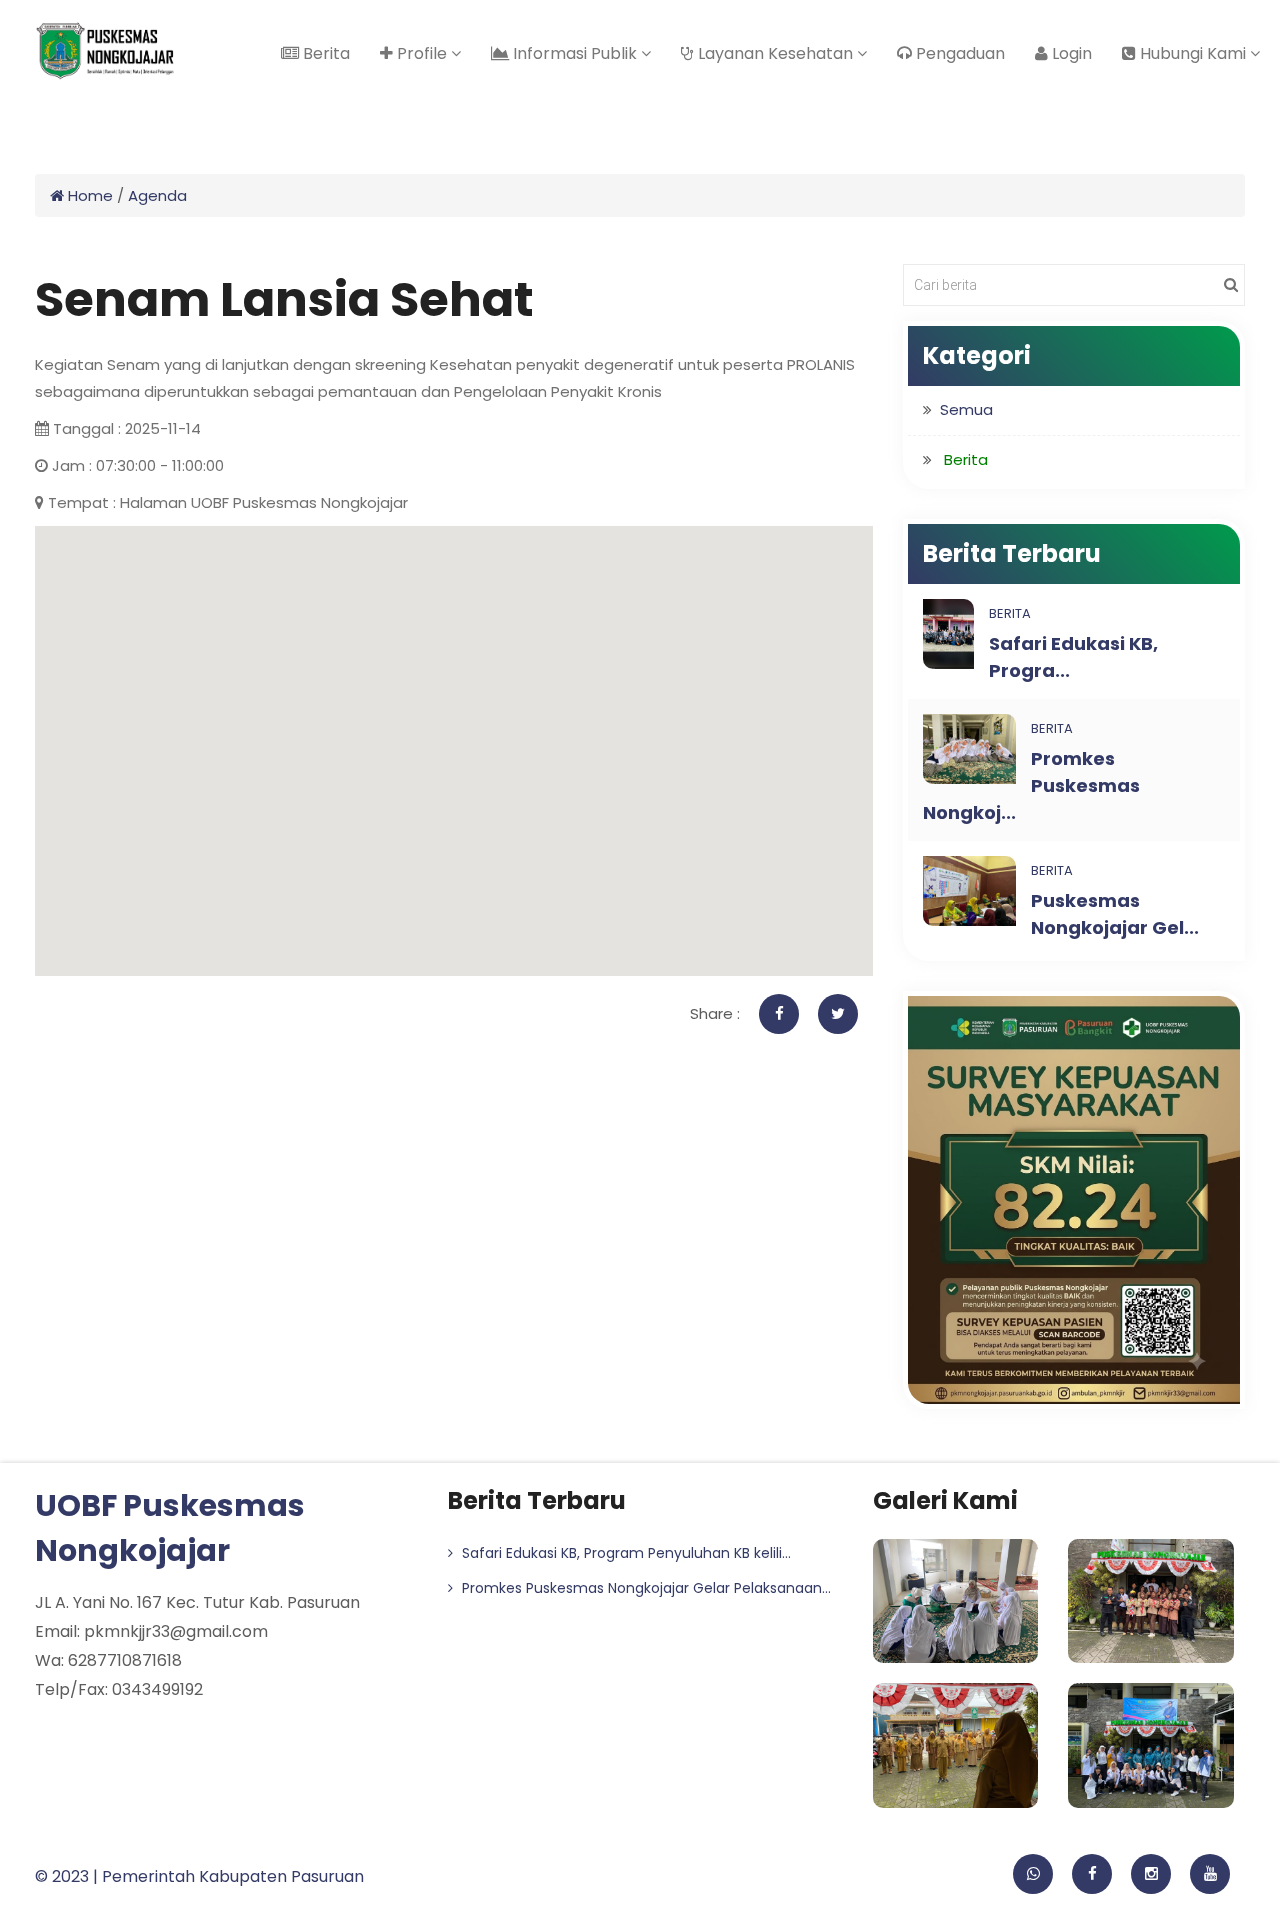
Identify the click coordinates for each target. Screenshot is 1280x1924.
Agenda (157, 195)
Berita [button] (966, 459)
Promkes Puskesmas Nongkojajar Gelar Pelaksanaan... (644, 1588)
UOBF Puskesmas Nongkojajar (170, 1528)
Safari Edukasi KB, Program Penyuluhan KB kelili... (624, 1553)
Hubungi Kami (1193, 53)
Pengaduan (958, 53)
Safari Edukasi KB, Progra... (1073, 657)
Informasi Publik (575, 53)
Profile (422, 53)
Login (1070, 53)
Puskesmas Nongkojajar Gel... (1115, 914)
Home (88, 195)
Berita (324, 53)
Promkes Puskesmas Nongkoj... (1031, 785)
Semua (966, 409)
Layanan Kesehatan (775, 53)
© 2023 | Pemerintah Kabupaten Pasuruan (199, 1876)
